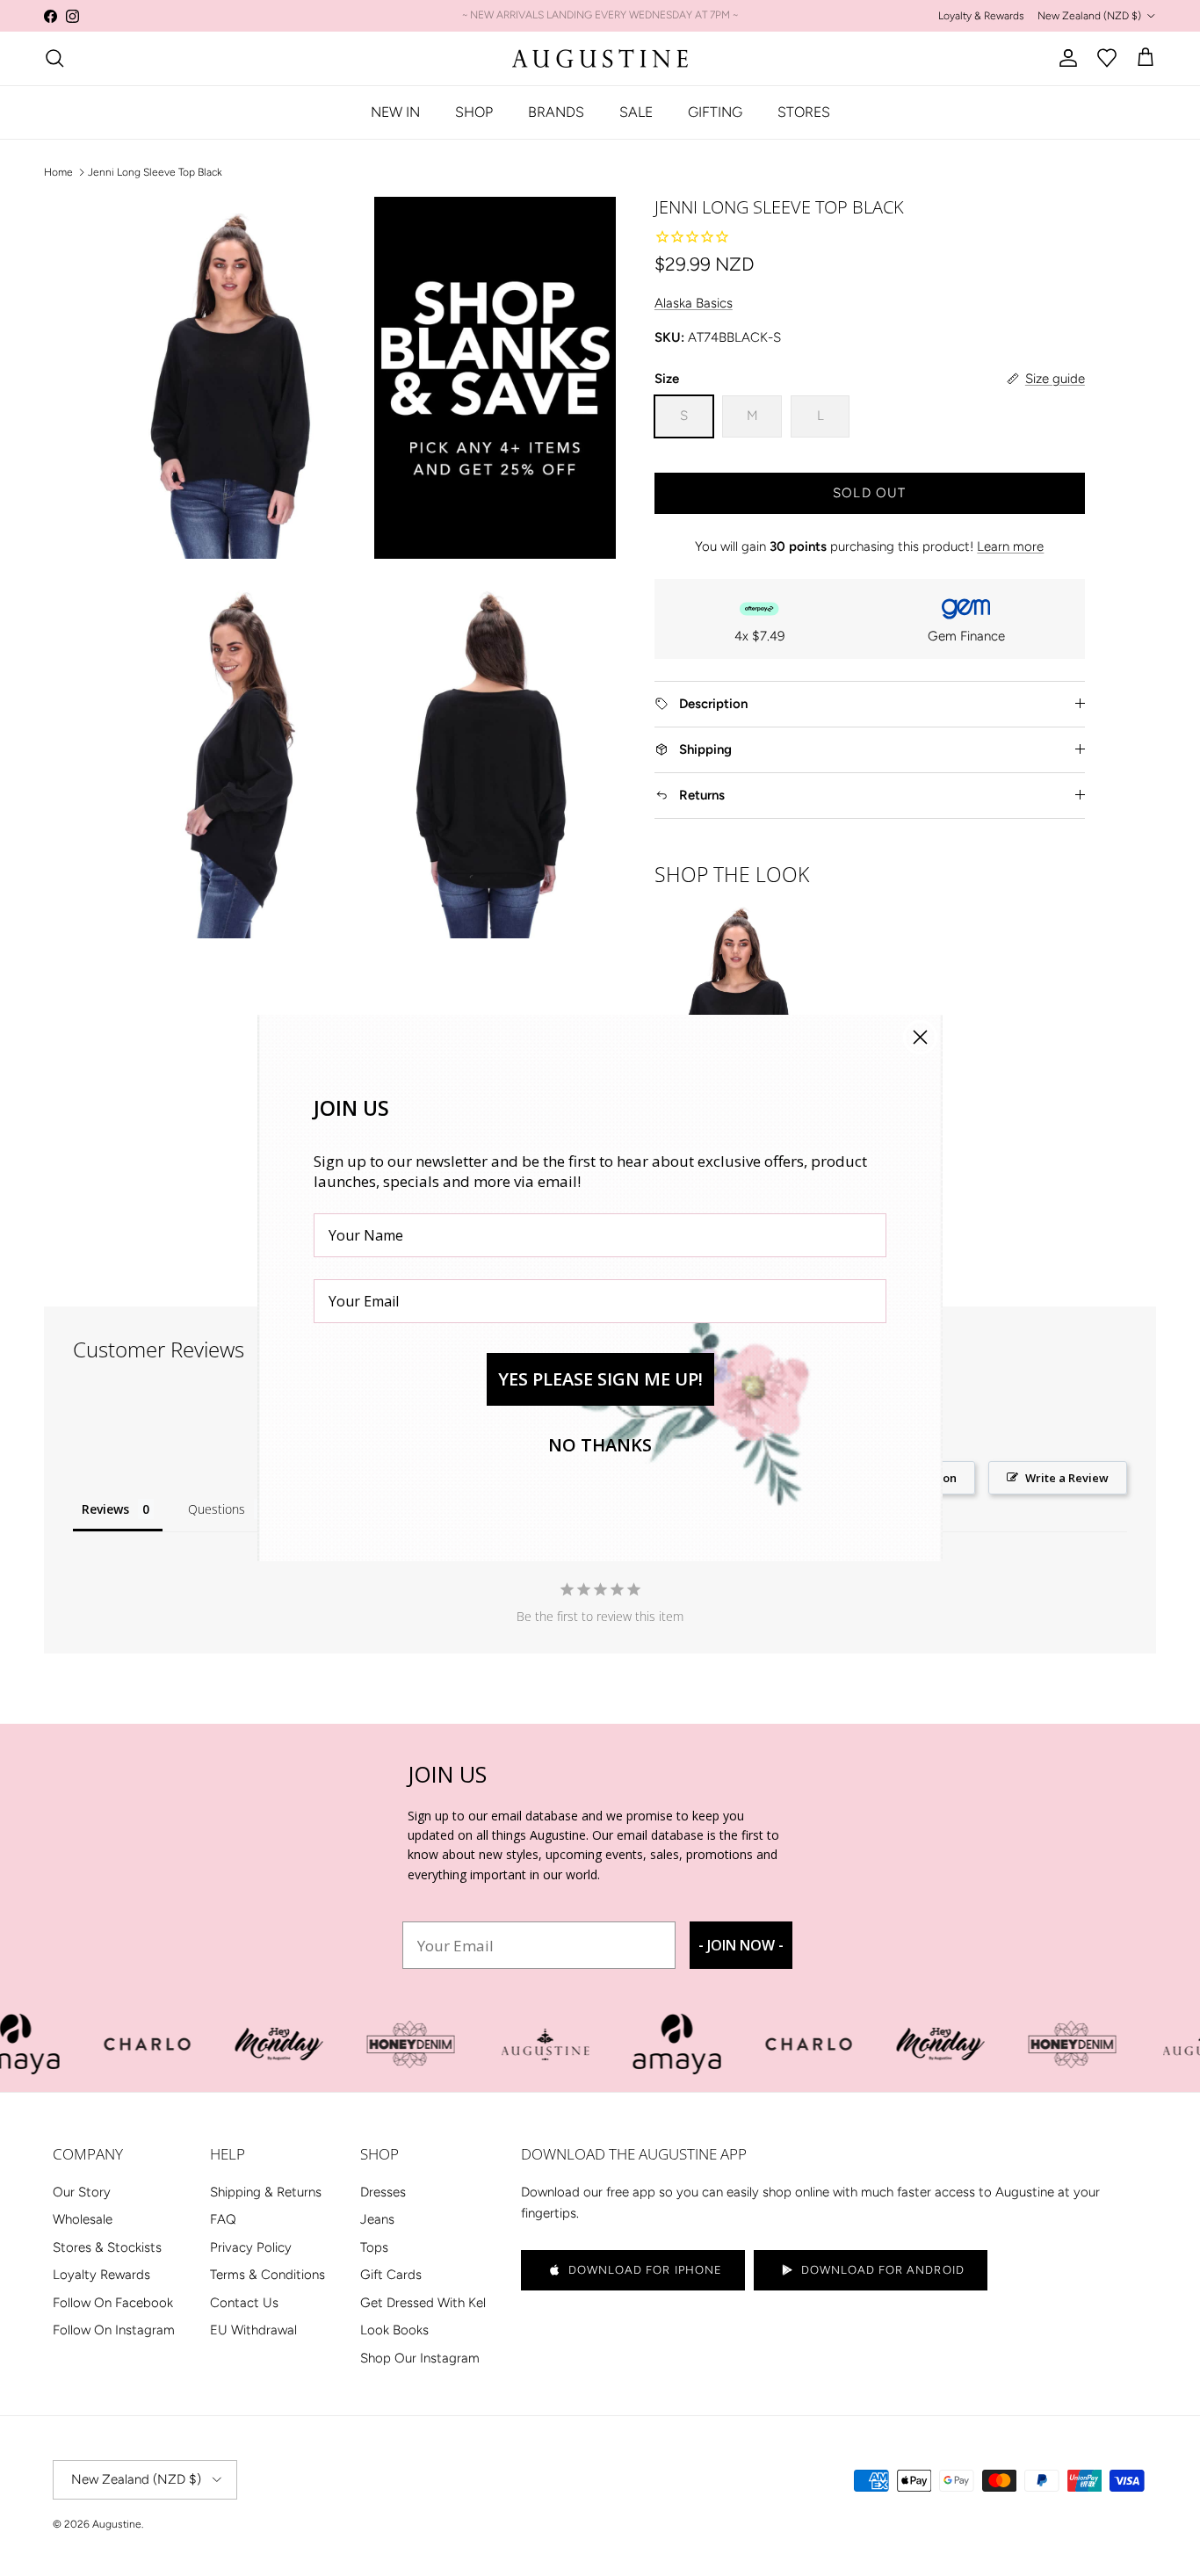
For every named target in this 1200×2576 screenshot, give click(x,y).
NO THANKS (600, 1445)
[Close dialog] (920, 1037)
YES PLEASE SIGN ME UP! (600, 1379)
